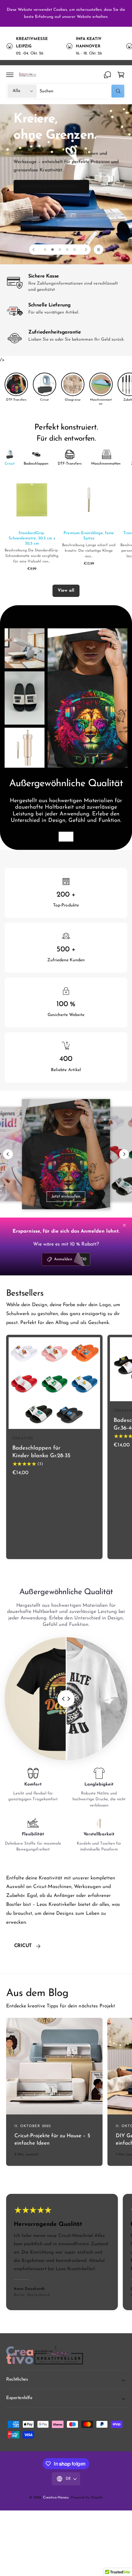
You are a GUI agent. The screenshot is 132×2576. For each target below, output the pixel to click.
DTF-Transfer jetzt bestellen (63, 228)
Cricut (23, 1946)
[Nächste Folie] (86, 250)
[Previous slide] (8, 1154)
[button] (10, 75)
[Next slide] (124, 1154)
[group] (16, 387)
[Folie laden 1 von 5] (45, 250)
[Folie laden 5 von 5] (75, 250)
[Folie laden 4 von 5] (67, 250)
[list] (66, 46)
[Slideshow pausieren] (99, 250)
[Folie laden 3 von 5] (60, 250)
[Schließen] (124, 1225)
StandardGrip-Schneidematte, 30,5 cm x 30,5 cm (32, 538)
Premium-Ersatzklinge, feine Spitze (89, 536)
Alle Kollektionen (89, 1946)
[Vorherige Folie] (34, 250)
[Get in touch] (107, 75)
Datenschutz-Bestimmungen (66, 13)
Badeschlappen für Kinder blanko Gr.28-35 (41, 1452)
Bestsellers (25, 1294)
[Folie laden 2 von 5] (52, 250)
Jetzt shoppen (66, 837)
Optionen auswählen (54, 1545)
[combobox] (82, 91)
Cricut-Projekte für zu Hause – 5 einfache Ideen (52, 2140)
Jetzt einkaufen (66, 1196)
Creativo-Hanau (56, 2498)
